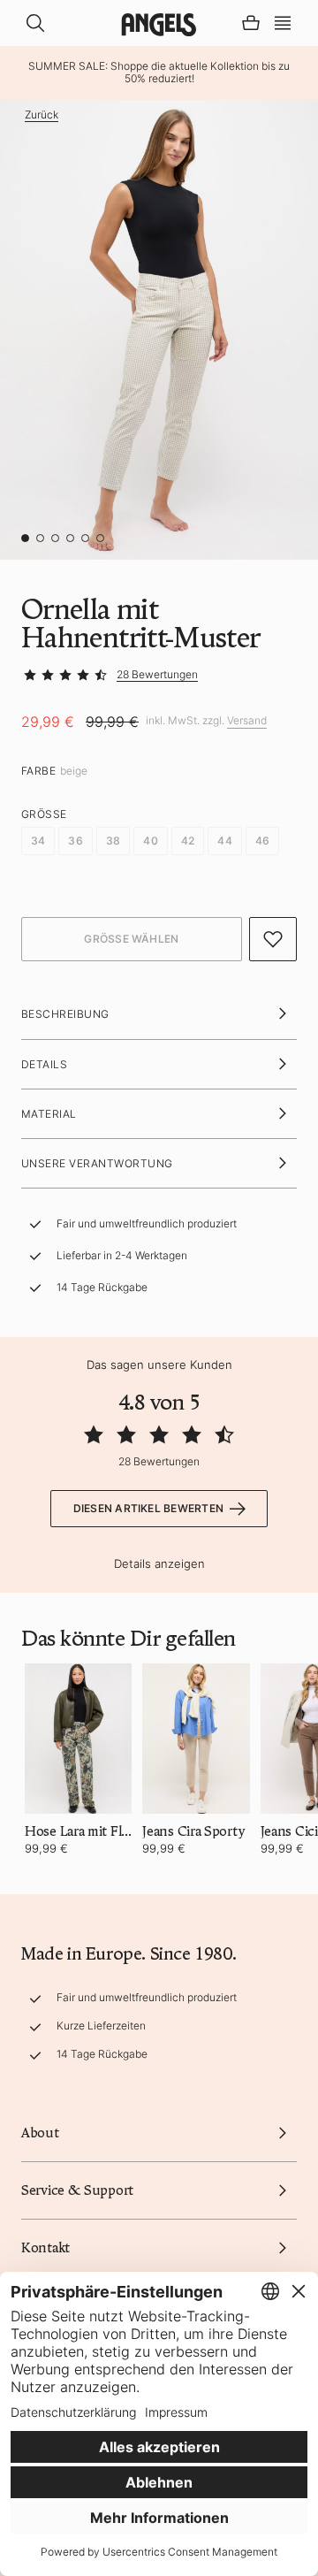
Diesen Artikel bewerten (149, 1508)
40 (150, 841)
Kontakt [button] (45, 2248)
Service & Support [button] (77, 2190)
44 (224, 841)
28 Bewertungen (157, 674)
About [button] (40, 2133)
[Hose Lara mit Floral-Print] (78, 1739)
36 (75, 841)
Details (44, 1064)
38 (113, 841)
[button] (283, 21)
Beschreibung (65, 1014)
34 (38, 841)
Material (49, 1114)
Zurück (42, 115)
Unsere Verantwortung (97, 1163)
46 (262, 841)
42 (188, 841)
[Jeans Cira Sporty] (196, 1739)
